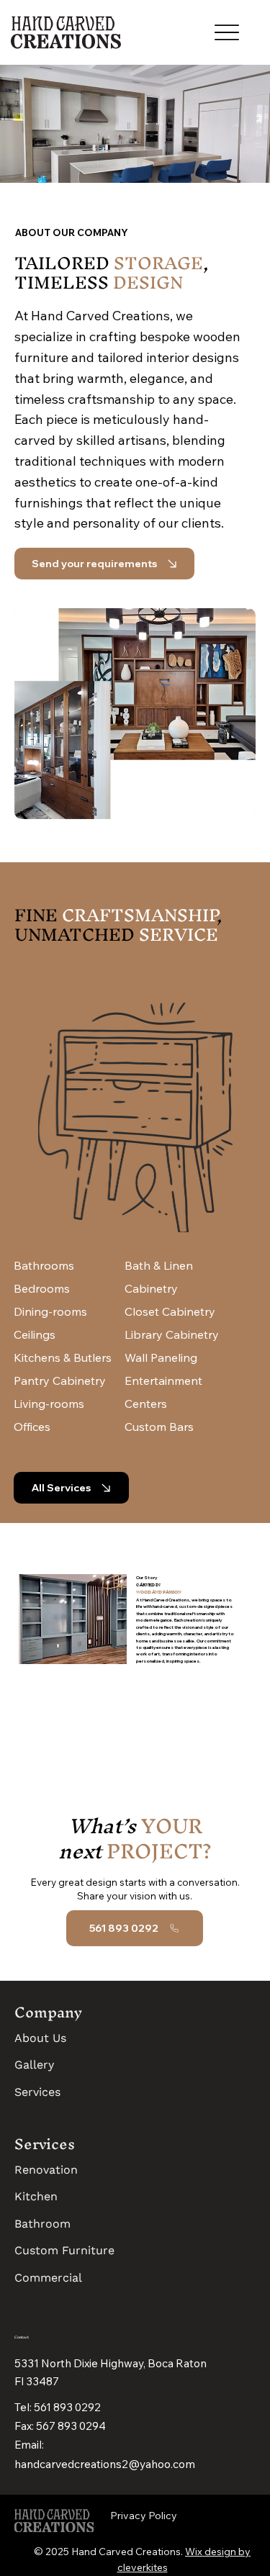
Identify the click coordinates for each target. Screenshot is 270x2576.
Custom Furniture (64, 2250)
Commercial (48, 2278)
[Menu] (227, 33)
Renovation (46, 2170)
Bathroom (42, 2224)
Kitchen (36, 2196)
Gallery (34, 2065)
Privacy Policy (144, 2516)
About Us (40, 2038)
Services (37, 2092)
